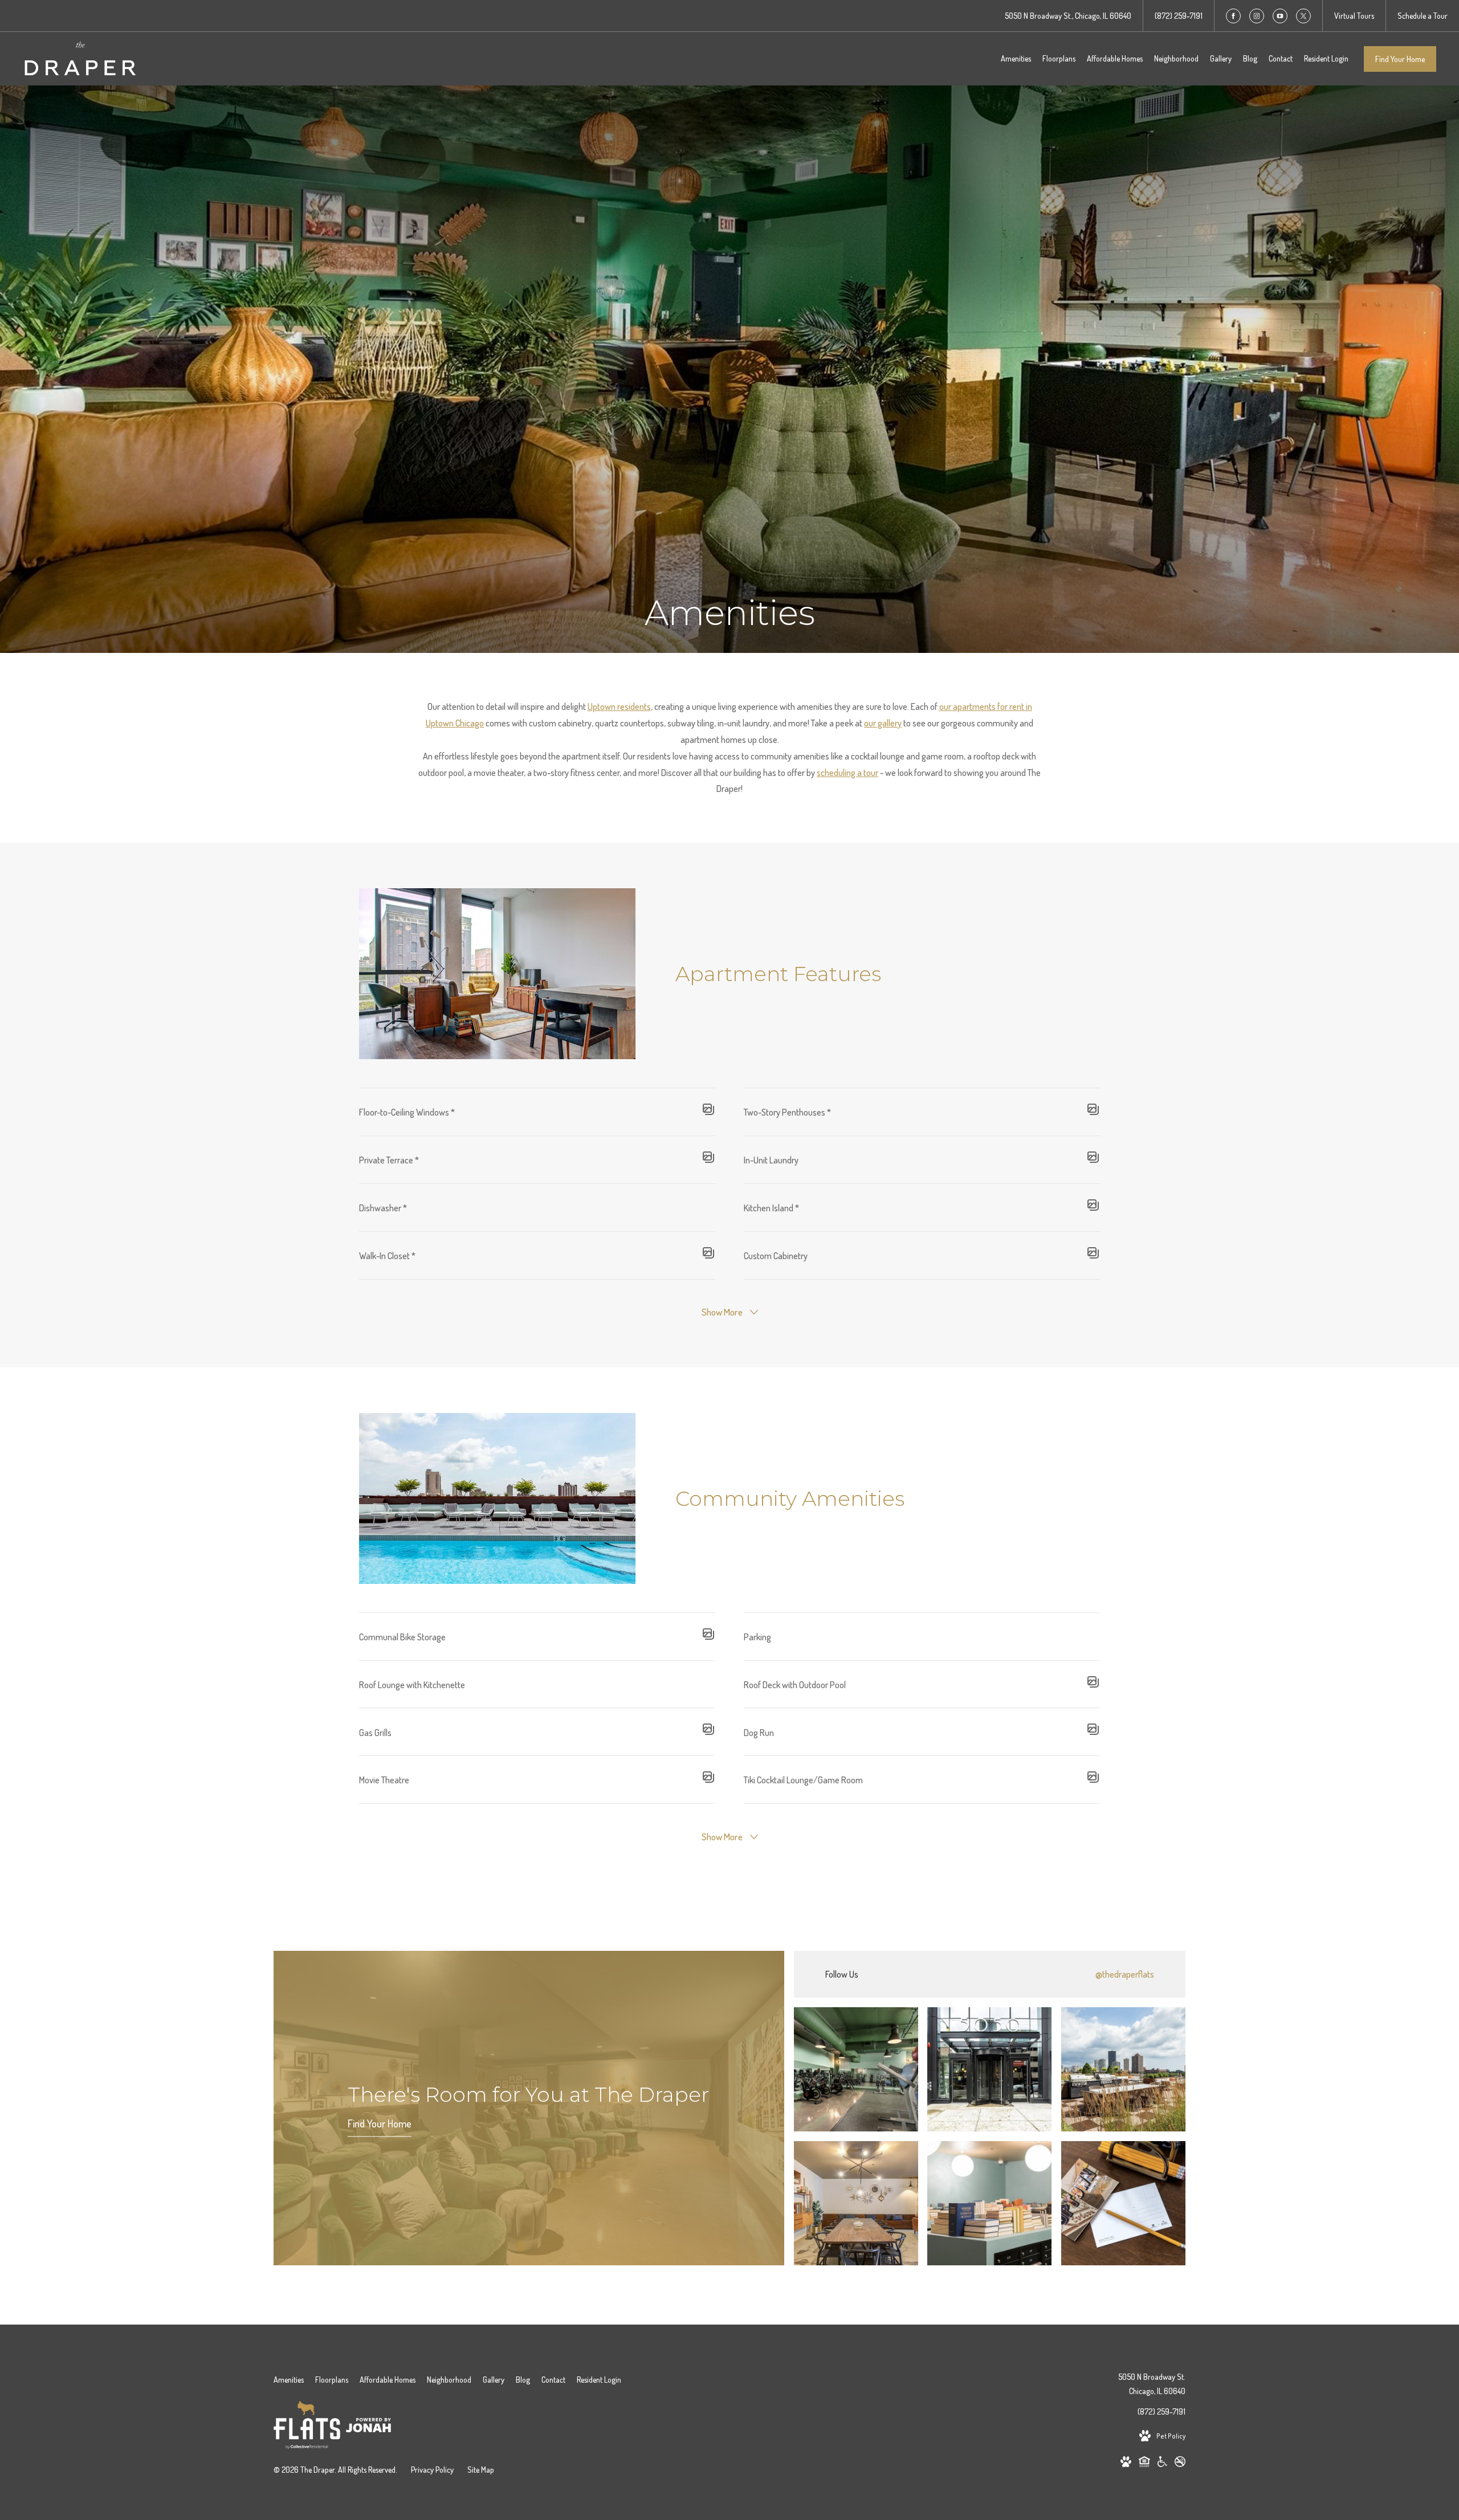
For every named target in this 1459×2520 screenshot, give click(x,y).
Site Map (481, 2470)
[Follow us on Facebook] (1233, 16)
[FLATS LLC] (307, 2427)
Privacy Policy (432, 2470)
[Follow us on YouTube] (1280, 16)
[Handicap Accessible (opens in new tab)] (1162, 2464)
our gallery (883, 723)
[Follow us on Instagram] (1257, 16)
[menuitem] (1016, 59)
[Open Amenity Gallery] (708, 1112)
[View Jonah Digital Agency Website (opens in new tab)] (368, 2427)
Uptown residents (619, 706)
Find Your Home (1400, 59)
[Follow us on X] (1303, 16)
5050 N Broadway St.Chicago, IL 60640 (1152, 2384)
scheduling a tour (847, 773)
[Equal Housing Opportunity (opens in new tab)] (1144, 2464)
